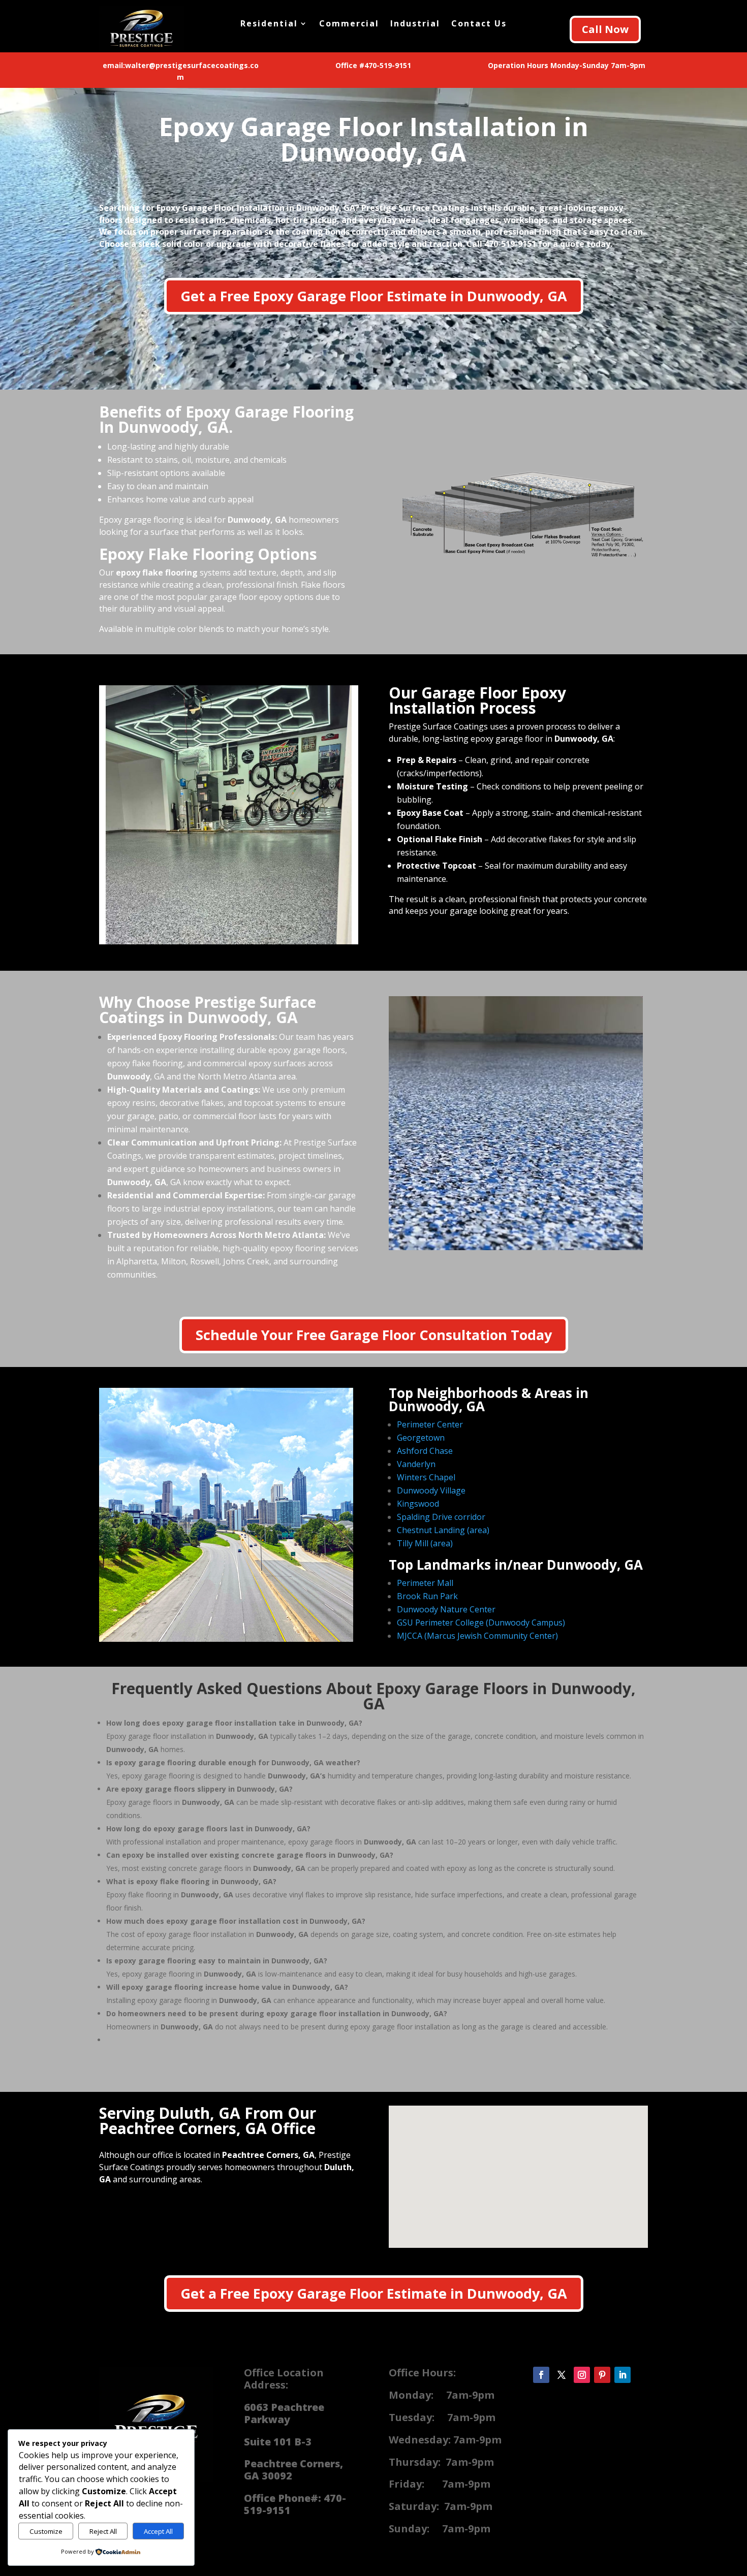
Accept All (158, 2531)
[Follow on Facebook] (541, 2375)
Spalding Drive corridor (441, 1517)
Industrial (415, 24)
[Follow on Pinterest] (602, 2375)
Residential (269, 24)
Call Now (605, 29)
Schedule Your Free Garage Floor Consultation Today (374, 1335)
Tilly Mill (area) (425, 1543)
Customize (46, 2531)
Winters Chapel (426, 1477)
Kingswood (418, 1504)
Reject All (103, 2531)
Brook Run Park (427, 1596)
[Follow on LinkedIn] (622, 2375)
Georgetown (421, 1438)
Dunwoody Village (431, 1490)
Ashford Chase (425, 1451)
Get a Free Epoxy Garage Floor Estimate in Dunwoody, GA (374, 296)
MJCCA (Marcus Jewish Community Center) (477, 1636)
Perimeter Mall (425, 1583)
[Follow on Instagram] (582, 2375)
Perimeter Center (430, 1424)
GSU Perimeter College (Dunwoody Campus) (481, 1623)
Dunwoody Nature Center (446, 1609)
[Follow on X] (562, 2375)
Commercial (349, 24)
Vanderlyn (416, 1464)
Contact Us (479, 24)
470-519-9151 (510, 244)
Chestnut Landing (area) (443, 1530)
